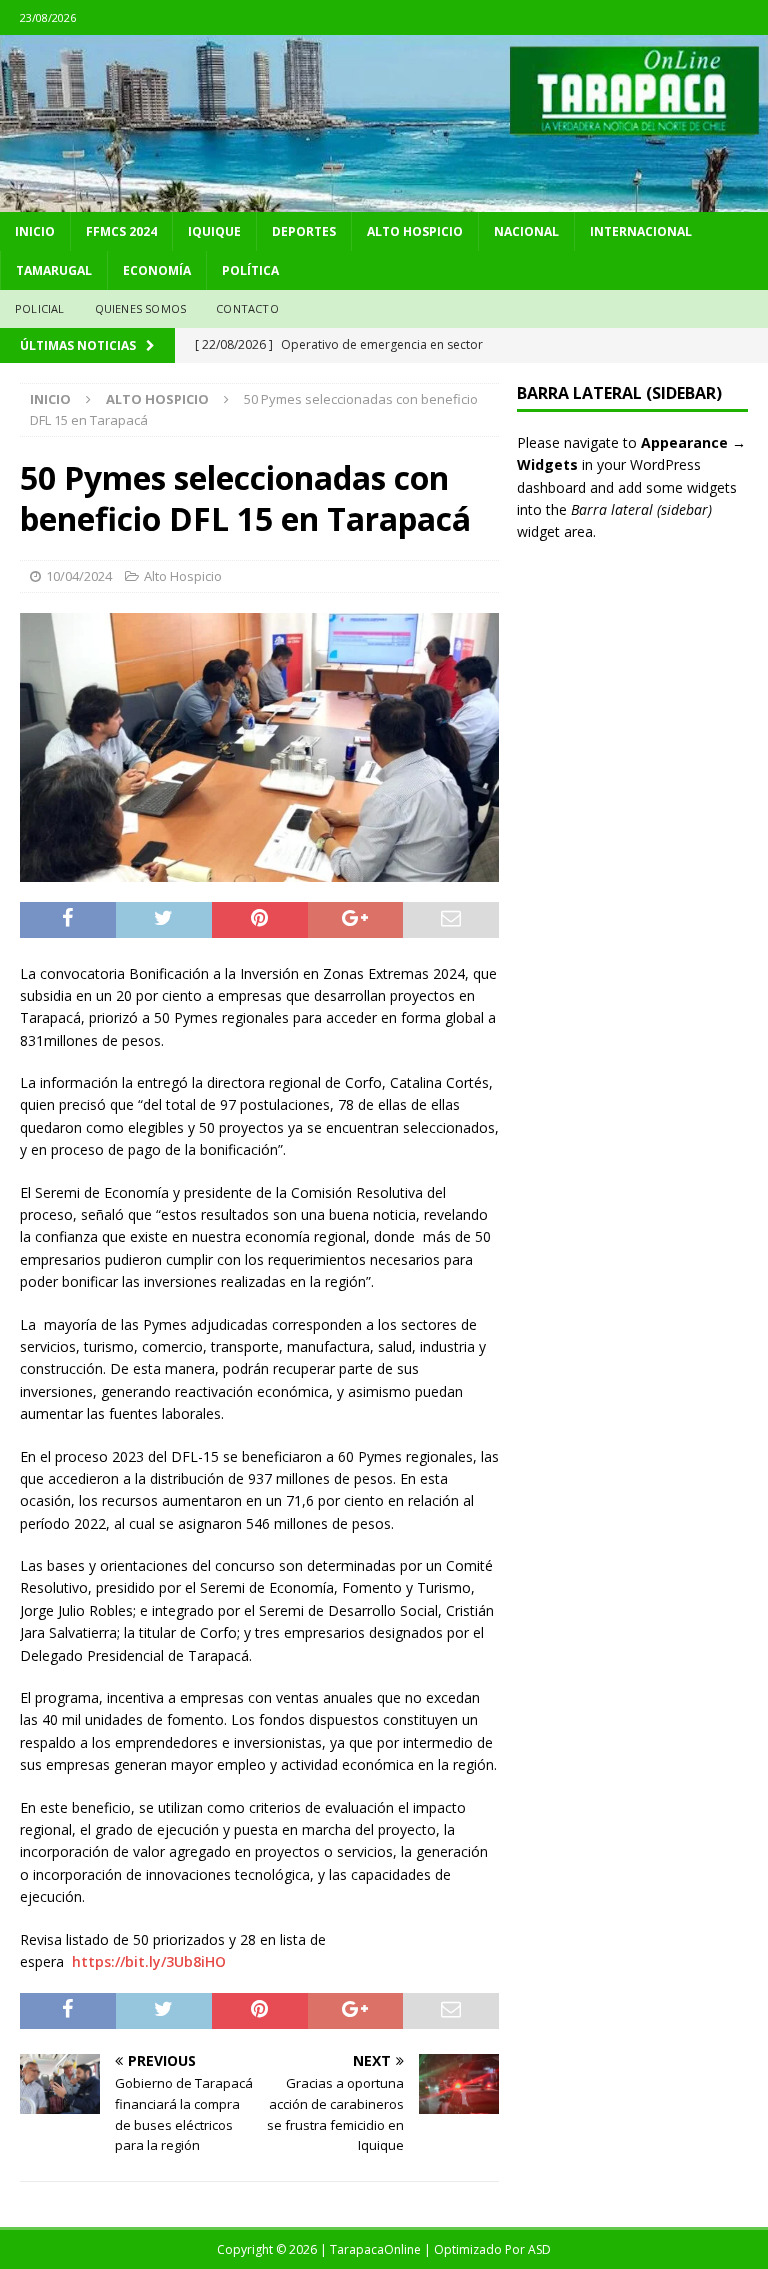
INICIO (35, 231)
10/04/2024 (79, 576)
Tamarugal (54, 270)
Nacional (526, 231)
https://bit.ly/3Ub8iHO (149, 1961)
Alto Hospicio (415, 231)
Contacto (247, 308)
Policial (40, 308)
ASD (539, 2249)
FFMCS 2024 (121, 231)
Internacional (641, 231)
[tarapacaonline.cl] (384, 200)
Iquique (214, 231)
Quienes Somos (141, 308)
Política (250, 270)
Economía (157, 270)
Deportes (304, 231)
